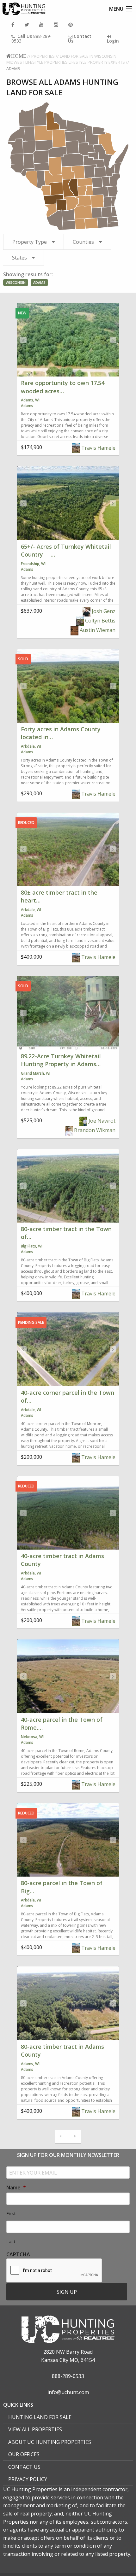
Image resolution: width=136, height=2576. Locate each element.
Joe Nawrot (101, 1121)
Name (16, 2188)
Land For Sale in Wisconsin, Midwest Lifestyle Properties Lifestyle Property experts (66, 59)
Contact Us (24, 2467)
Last (11, 2241)
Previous (23, 340)
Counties (83, 242)
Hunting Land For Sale (40, 2417)
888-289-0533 (31, 38)
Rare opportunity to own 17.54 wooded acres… (63, 387)
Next (113, 340)
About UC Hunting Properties (50, 2442)
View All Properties (35, 2429)
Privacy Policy (28, 2479)
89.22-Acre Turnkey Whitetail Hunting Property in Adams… (61, 1060)
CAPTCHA (18, 2255)
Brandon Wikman (94, 1130)
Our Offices (24, 2454)
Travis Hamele (98, 448)
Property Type (30, 242)
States (19, 258)
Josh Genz (103, 611)
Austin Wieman (97, 630)
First (11, 2213)
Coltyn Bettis (100, 621)
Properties (43, 56)
